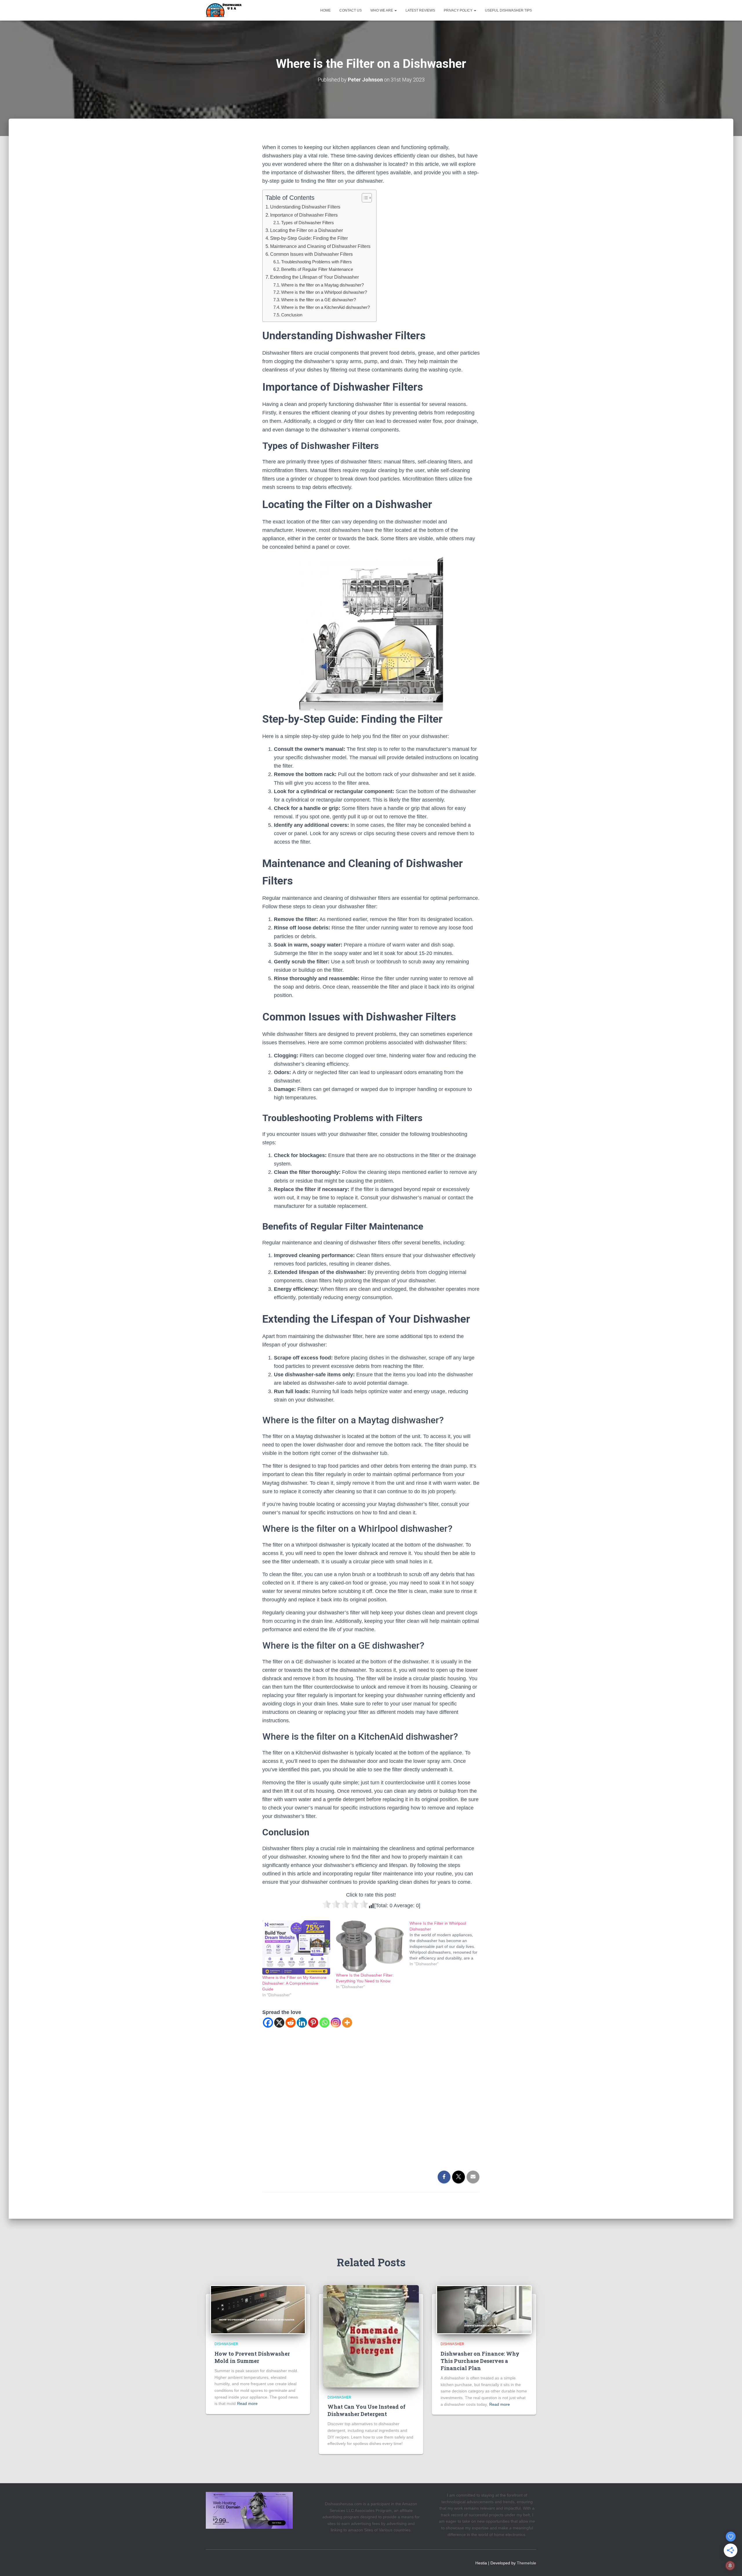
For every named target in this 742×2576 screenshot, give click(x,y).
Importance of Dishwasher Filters (304, 215)
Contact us (351, 10)
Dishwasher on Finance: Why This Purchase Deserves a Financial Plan (480, 2361)
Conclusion (292, 315)
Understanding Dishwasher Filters (305, 207)
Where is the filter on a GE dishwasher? (319, 300)
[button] (395, 10)
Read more (247, 2403)
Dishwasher (226, 2344)
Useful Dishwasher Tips (508, 10)
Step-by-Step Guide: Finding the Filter (309, 238)
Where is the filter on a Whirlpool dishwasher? (324, 292)
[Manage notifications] (730, 2566)
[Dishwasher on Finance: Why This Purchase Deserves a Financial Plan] (484, 2309)
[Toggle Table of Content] (364, 198)
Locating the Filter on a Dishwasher (307, 230)
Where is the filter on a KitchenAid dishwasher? (325, 307)
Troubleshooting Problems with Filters (317, 262)
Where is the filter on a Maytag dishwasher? (322, 285)
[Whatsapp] (324, 2023)
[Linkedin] (302, 2023)
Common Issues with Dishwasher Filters (311, 254)
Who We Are (382, 10)
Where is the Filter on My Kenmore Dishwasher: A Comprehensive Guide (294, 1983)
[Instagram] (336, 2023)
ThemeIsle (527, 2563)
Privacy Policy (459, 10)
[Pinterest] (313, 2023)
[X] (279, 2023)
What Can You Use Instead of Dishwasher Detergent (367, 2410)
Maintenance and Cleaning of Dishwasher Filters (320, 246)
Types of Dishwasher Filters (308, 223)
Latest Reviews (420, 10)
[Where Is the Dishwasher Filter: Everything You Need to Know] (370, 1946)
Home (325, 10)
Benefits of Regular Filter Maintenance (317, 269)
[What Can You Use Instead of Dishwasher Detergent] (371, 2336)
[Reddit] (291, 2023)
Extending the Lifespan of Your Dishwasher (314, 277)
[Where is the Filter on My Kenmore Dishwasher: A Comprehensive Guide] (296, 1947)
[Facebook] (268, 2023)
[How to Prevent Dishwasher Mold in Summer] (258, 2309)
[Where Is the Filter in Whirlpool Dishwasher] (446, 1944)
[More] (347, 2023)
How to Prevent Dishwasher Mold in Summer (252, 2357)
